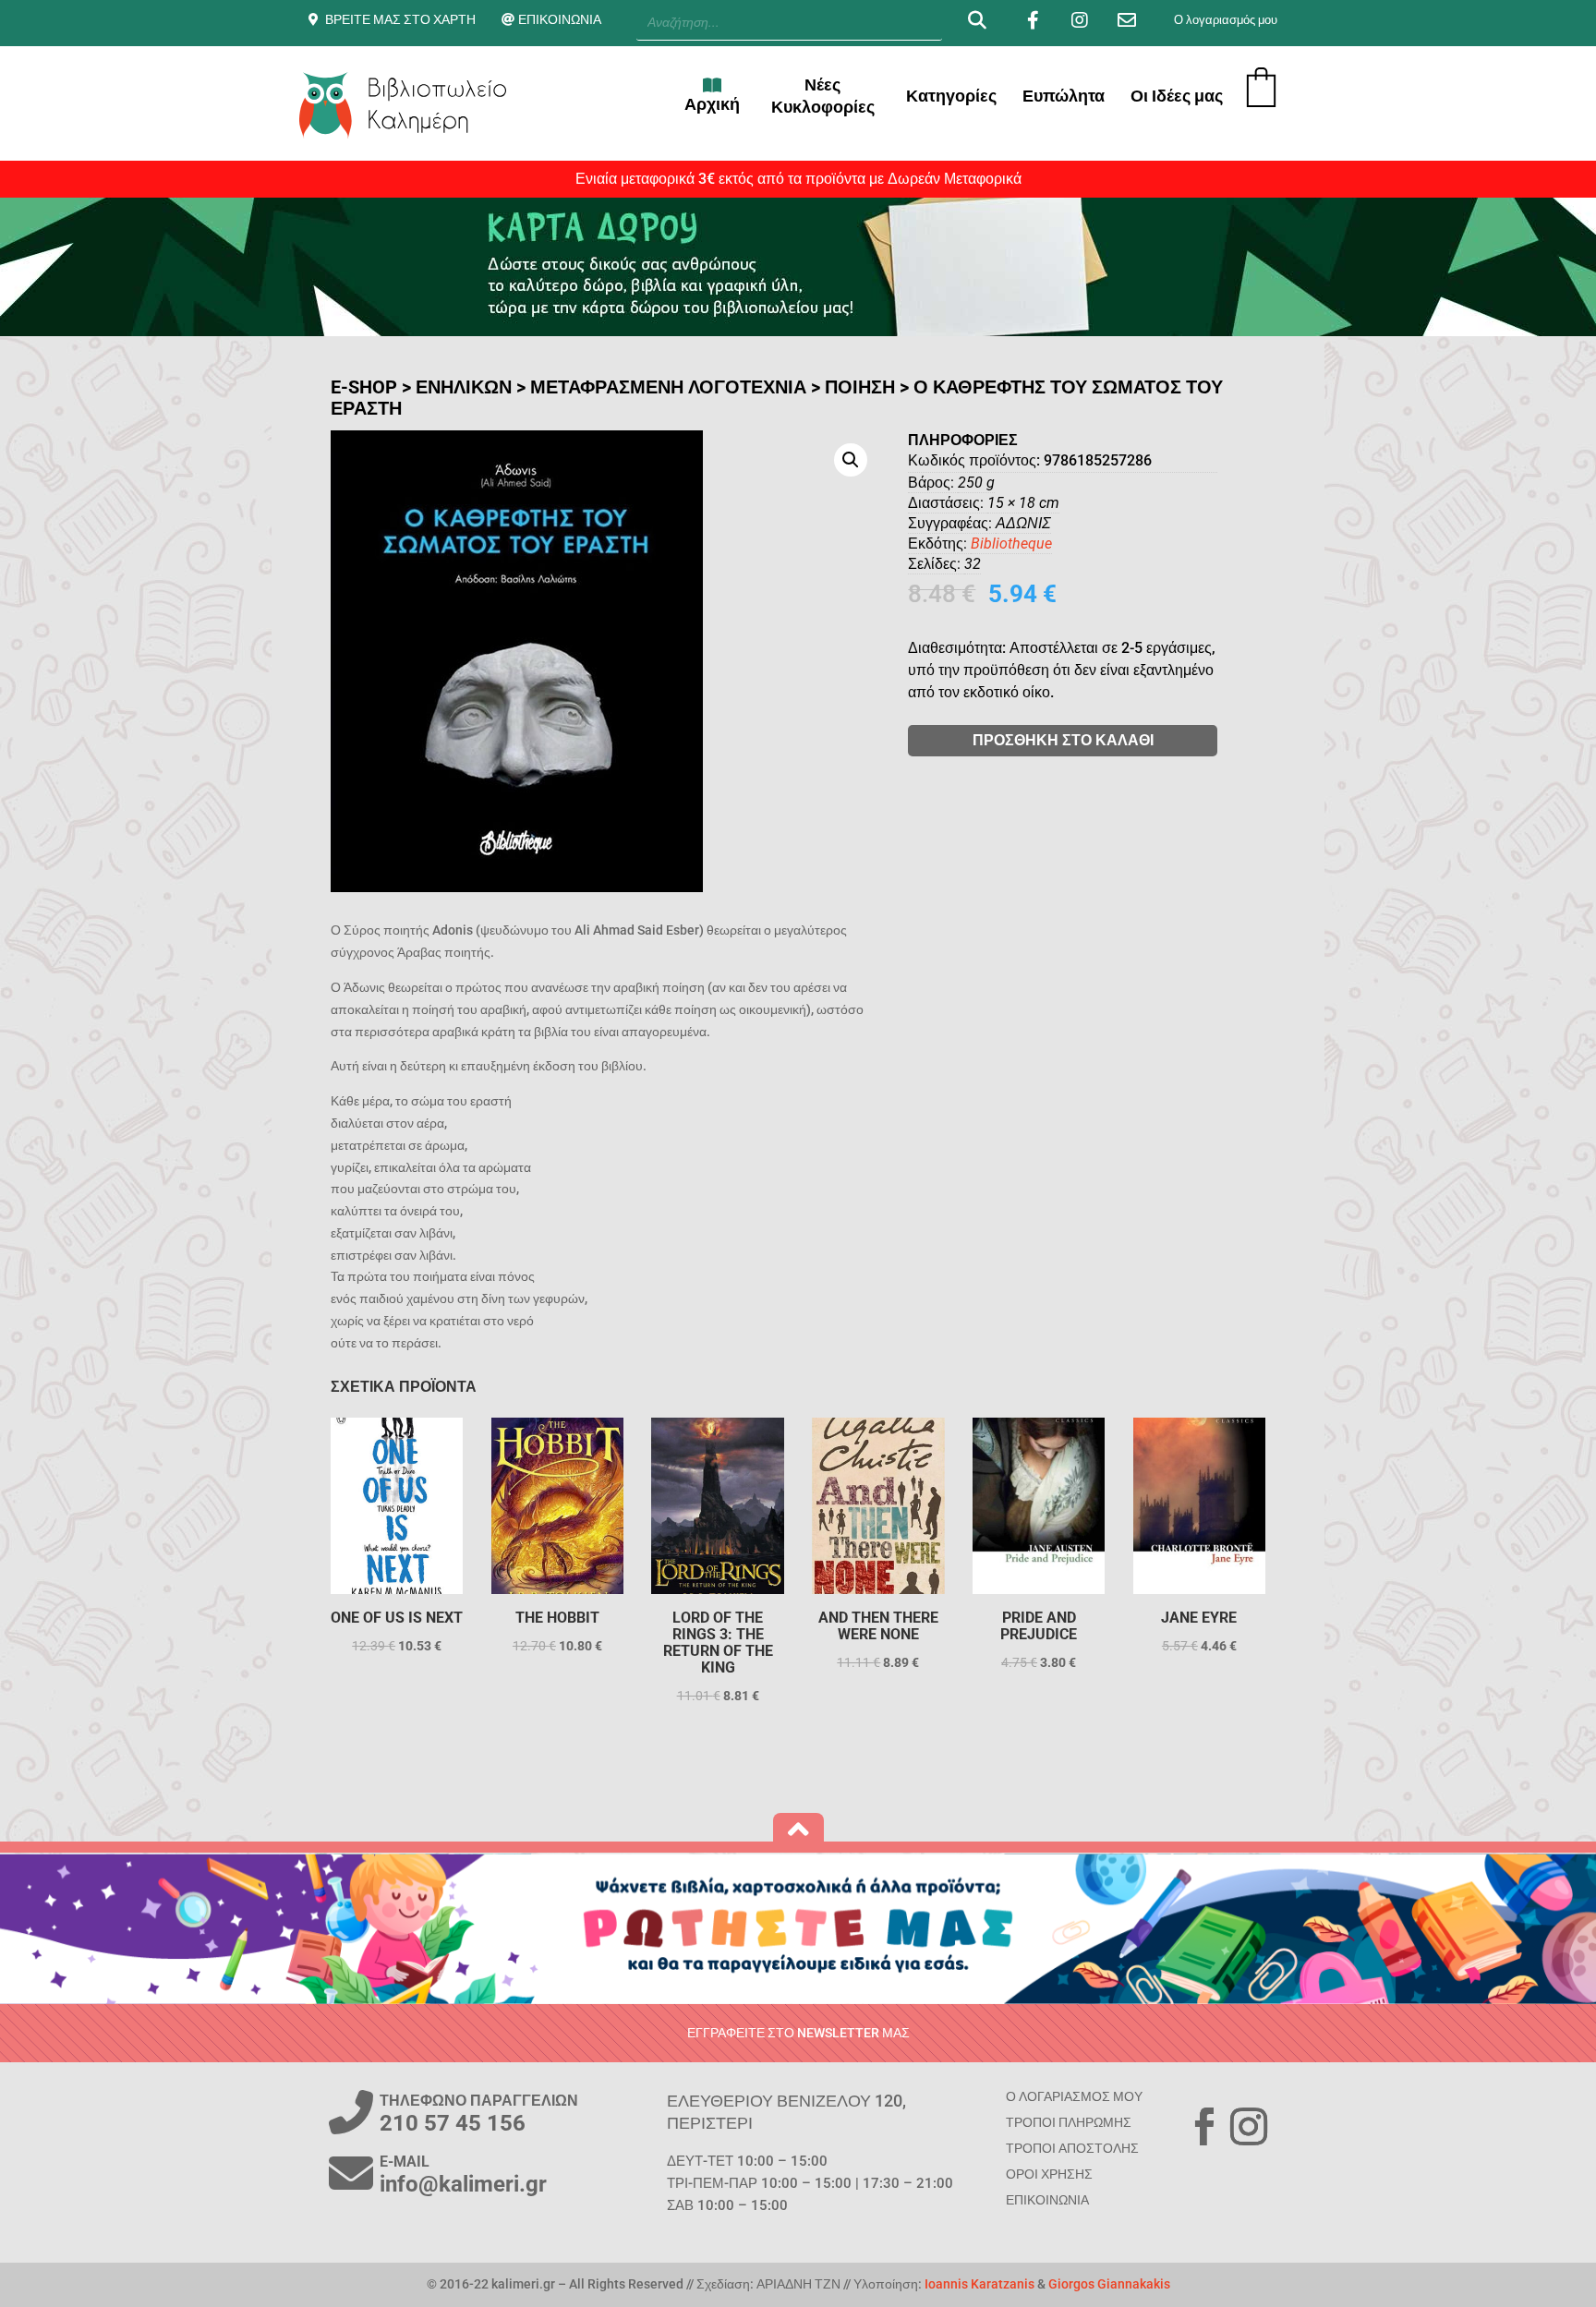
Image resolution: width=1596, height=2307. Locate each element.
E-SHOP (364, 387)
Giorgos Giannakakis (1109, 2284)
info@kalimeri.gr (463, 2184)
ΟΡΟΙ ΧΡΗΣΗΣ (1049, 2174)
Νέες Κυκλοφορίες (823, 96)
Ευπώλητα (1064, 96)
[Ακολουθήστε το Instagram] (1249, 2127)
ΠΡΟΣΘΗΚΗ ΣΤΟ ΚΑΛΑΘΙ (1063, 740)
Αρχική (712, 104)
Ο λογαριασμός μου (1226, 20)
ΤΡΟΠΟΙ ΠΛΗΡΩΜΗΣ (1069, 2122)
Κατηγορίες (951, 96)
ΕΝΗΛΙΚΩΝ (464, 387)
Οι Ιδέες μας (1177, 96)
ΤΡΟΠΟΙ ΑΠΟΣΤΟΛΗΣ (1072, 2148)
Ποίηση (860, 387)
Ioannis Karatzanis (979, 2284)
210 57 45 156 (453, 2123)
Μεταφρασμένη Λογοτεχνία (668, 387)
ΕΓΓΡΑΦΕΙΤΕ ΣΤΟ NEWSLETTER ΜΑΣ (798, 2033)
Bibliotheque (1011, 544)
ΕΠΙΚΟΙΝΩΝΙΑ (560, 19)
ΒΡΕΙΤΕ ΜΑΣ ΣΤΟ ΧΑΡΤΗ (400, 19)
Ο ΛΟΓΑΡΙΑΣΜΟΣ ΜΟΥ (1074, 2096)
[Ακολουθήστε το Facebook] (1204, 2127)
